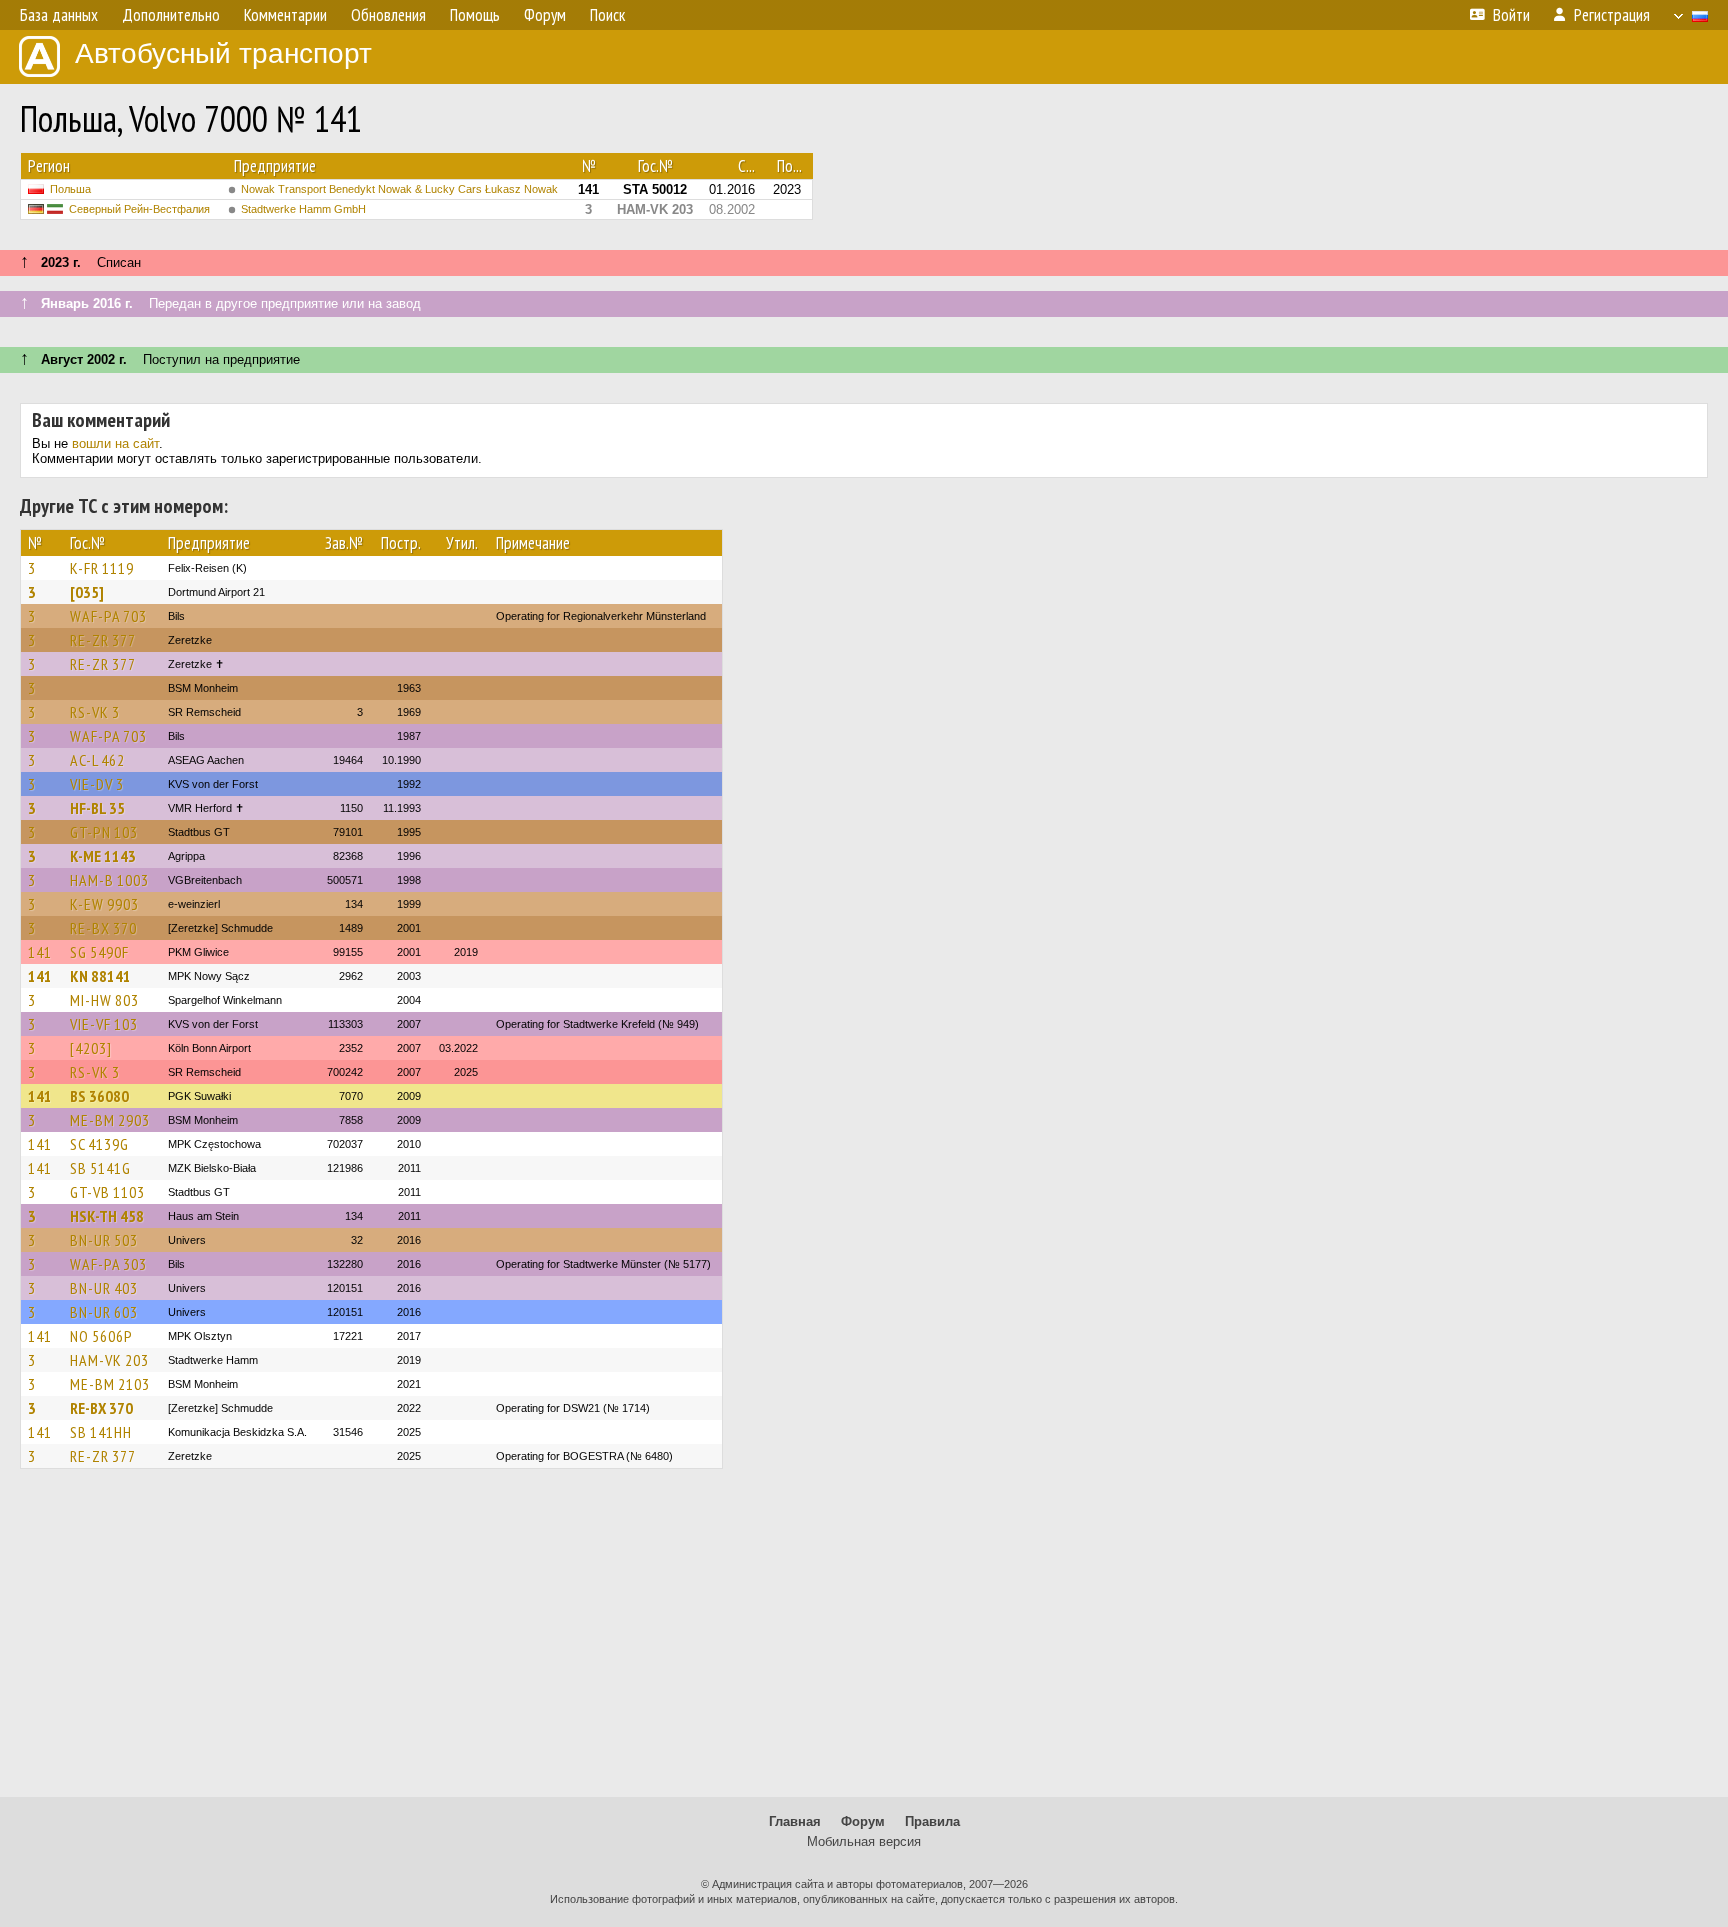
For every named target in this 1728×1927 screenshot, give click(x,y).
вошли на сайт (115, 443)
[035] (87, 592)
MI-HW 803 (104, 1000)
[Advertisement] (864, 1642)
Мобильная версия (864, 1841)
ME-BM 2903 (110, 1120)
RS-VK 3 (95, 712)
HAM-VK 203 (109, 1360)
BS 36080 (99, 1096)
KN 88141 (100, 976)
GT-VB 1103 (107, 1192)
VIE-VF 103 (104, 1024)
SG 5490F (99, 952)
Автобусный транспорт (223, 53)
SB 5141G (100, 1168)
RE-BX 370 (103, 928)
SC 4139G (99, 1144)
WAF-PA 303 (108, 1264)
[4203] (91, 1048)
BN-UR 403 (104, 1288)
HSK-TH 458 (107, 1216)
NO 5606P (101, 1336)
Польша (70, 189)
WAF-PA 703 (108, 616)
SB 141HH (101, 1432)
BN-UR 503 (104, 1240)
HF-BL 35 (97, 808)
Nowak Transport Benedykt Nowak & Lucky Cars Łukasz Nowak (399, 189)
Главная (795, 1821)
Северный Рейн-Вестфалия (139, 209)
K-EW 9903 (104, 904)
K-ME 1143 (103, 856)
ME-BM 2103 (110, 1384)
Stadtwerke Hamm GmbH (303, 209)
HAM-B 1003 (109, 880)
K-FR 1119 (102, 568)
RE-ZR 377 (103, 640)
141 (40, 952)
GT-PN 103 (104, 832)
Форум (863, 1821)
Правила (932, 1821)
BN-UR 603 (104, 1312)
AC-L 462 (97, 760)
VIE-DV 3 (97, 784)
